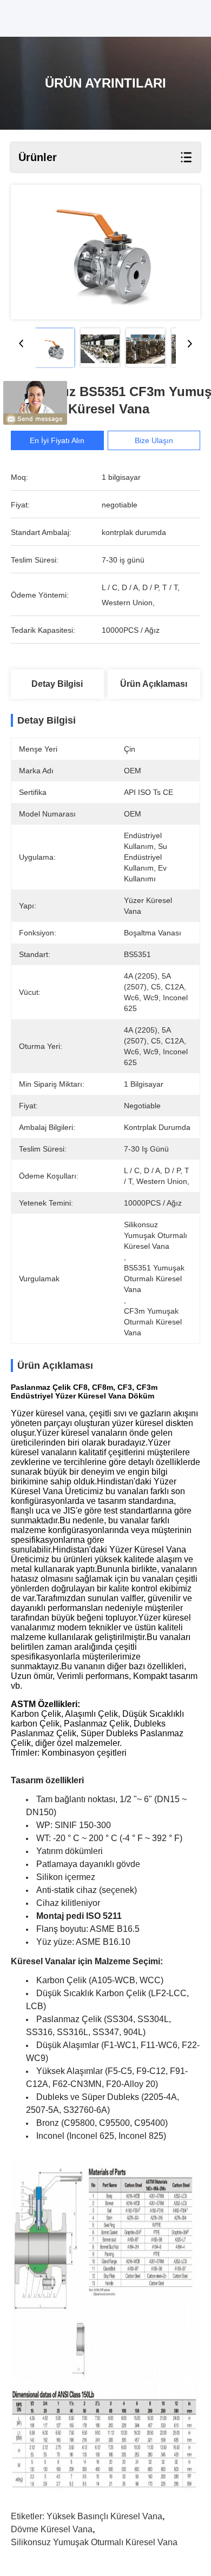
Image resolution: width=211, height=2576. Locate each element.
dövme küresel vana (52, 2529)
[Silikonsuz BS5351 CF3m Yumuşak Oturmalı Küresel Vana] (105, 252)
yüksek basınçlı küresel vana (104, 2516)
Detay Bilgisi (57, 684)
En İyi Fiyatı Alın (57, 440)
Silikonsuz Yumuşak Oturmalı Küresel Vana (94, 2542)
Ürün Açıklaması (154, 684)
